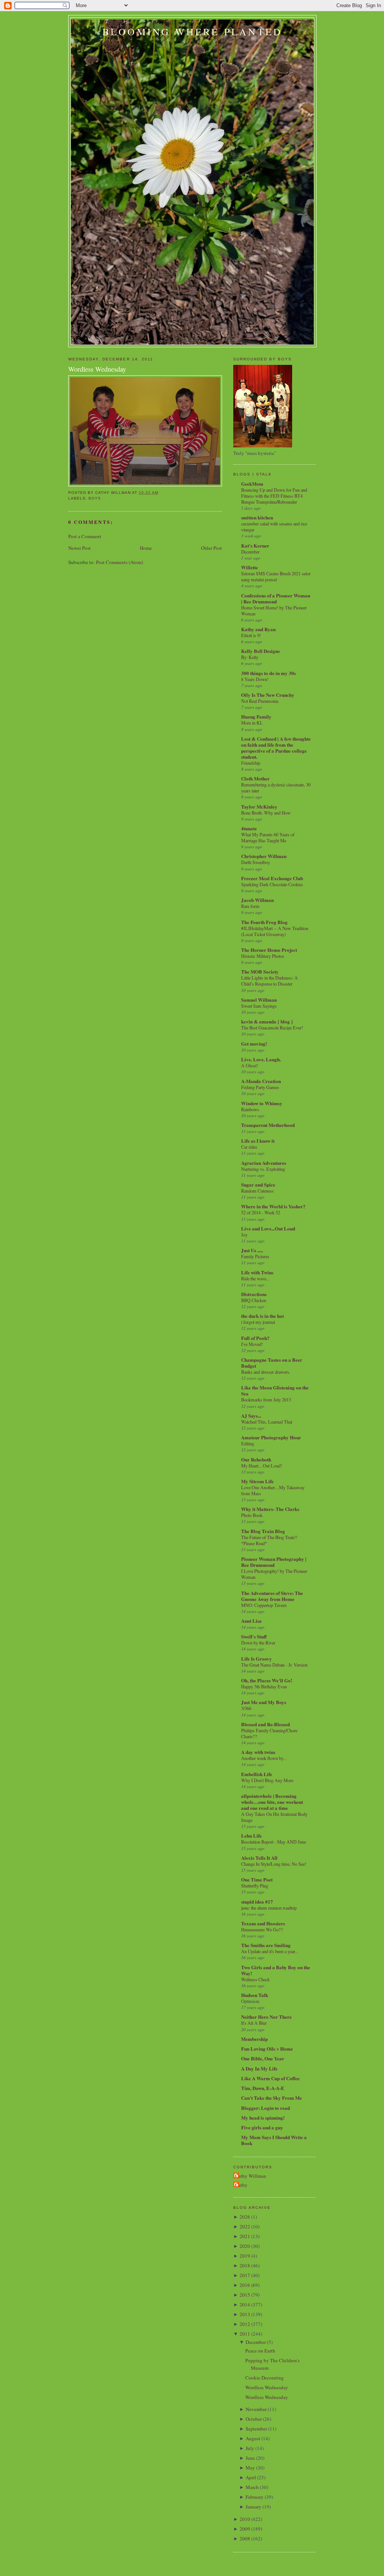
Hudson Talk (255, 1995)
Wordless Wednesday (97, 369)
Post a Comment (85, 536)
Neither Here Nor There (266, 2017)
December (250, 552)
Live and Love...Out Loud (268, 1228)
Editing (248, 1443)
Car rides (249, 1147)
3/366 (246, 1708)
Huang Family (256, 716)
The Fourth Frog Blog (264, 922)
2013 (245, 2314)
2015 (245, 2295)
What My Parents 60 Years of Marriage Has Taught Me (268, 837)
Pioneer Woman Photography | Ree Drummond (274, 1562)
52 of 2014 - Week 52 (261, 1212)
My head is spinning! (263, 2118)
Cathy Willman (251, 2176)
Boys (95, 498)
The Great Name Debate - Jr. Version (274, 1665)
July (250, 2448)
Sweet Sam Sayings (259, 1006)
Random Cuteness (257, 1191)
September (256, 2429)
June (250, 2458)
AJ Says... (251, 1416)
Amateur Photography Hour (271, 1437)
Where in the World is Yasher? (273, 1206)
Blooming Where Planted (192, 32)
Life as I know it (258, 1141)
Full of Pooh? (255, 1338)
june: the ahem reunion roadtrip (269, 1908)
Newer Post (79, 548)
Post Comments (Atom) (119, 562)
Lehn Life (251, 1836)
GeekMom (252, 484)
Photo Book (252, 1515)
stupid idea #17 (257, 1902)
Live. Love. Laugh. (261, 1059)
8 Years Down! (255, 679)
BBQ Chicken (254, 1300)
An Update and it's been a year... (270, 1951)
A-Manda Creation (261, 1081)
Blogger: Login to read (265, 2108)
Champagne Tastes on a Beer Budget (272, 1363)
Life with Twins (257, 1272)
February (255, 2497)
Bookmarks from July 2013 (266, 1400)
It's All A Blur (254, 2023)
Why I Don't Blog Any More (267, 1780)
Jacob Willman (257, 900)
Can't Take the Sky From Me (271, 2098)
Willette (250, 567)
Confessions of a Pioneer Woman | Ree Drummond (276, 598)
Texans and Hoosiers (263, 1923)
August (253, 2438)
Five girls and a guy (262, 2127)
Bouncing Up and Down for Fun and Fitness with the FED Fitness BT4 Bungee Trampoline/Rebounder (274, 496)
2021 (245, 2236)
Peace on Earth (260, 2351)
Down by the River (258, 1643)
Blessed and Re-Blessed (265, 1724)
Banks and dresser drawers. (266, 1372)
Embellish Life (257, 1774)
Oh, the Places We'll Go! (267, 1680)
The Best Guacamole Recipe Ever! (272, 1028)
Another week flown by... (264, 1758)
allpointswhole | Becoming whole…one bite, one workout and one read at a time (272, 1802)
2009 (245, 2529)
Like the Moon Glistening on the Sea (275, 1390)
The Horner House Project (269, 950)
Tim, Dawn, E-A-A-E (263, 2088)
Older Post (211, 548)
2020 (245, 2246)
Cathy (241, 2185)
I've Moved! (252, 1344)
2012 (245, 2324)
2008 (245, 2538)
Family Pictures (255, 1256)
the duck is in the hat (262, 1316)
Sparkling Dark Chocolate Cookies (272, 884)
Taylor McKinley (259, 806)
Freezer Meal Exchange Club (272, 878)
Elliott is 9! (251, 635)
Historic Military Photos (263, 956)
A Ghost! (250, 1065)
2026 (245, 2217)
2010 (245, 2519)
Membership (254, 2039)
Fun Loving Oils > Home (267, 2049)
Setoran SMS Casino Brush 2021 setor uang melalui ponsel (276, 576)
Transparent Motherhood (268, 1125)
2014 (245, 2304)
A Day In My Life (259, 2068)
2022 (245, 2226)
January (253, 2507)
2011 (245, 2334)
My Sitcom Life (257, 1481)
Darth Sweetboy (256, 862)
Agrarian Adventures (264, 1163)
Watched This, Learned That (267, 1422)
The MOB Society (260, 971)
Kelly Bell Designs (260, 651)
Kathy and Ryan (258, 629)
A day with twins (258, 1752)
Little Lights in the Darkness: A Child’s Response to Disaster (269, 981)
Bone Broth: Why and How (266, 813)
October (254, 2419)
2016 (245, 2285)
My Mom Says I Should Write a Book (274, 2140)
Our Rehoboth (256, 1459)
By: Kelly (250, 657)
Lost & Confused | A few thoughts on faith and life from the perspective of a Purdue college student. (276, 748)
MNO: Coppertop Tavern (264, 1605)
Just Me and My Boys (264, 1702)
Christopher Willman (264, 856)
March (252, 2487)
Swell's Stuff (254, 1636)
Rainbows (250, 1109)
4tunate (249, 828)
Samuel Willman (259, 1000)
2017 (245, 2275)
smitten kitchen (257, 517)
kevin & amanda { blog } (267, 1021)
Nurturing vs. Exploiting (263, 1169)
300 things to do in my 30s (268, 673)
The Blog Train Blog (263, 1531)
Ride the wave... (255, 1278)
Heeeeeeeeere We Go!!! (262, 1929)
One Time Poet (257, 1879)
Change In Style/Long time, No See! (274, 1864)
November (256, 2409)
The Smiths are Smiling (266, 1945)
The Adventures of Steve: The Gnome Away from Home (272, 1596)
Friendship (251, 763)
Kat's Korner (255, 545)
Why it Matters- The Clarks (270, 1509)
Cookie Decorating (265, 2378)
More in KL (252, 723)
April (251, 2477)
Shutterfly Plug (255, 1886)
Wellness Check (255, 1979)
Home (146, 548)
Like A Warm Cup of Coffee (270, 2078)
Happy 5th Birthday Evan (264, 1686)
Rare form (250, 906)
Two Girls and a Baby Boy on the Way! (276, 1970)
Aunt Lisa (251, 1621)
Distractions (254, 1294)
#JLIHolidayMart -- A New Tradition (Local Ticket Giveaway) (275, 931)
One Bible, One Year (263, 2058)
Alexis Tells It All (259, 1858)
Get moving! (254, 1043)
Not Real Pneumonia (260, 701)
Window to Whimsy (262, 1103)
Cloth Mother (255, 778)
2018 (245, 2265)
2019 (245, 2256)
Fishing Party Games (260, 1087)
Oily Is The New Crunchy (268, 695)
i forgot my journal (258, 1322)
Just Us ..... (252, 1250)
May (250, 2468)
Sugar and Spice (258, 1184)
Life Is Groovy (256, 1659)
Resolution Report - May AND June (274, 1842)
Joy (244, 1235)
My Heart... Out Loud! (262, 1466)
